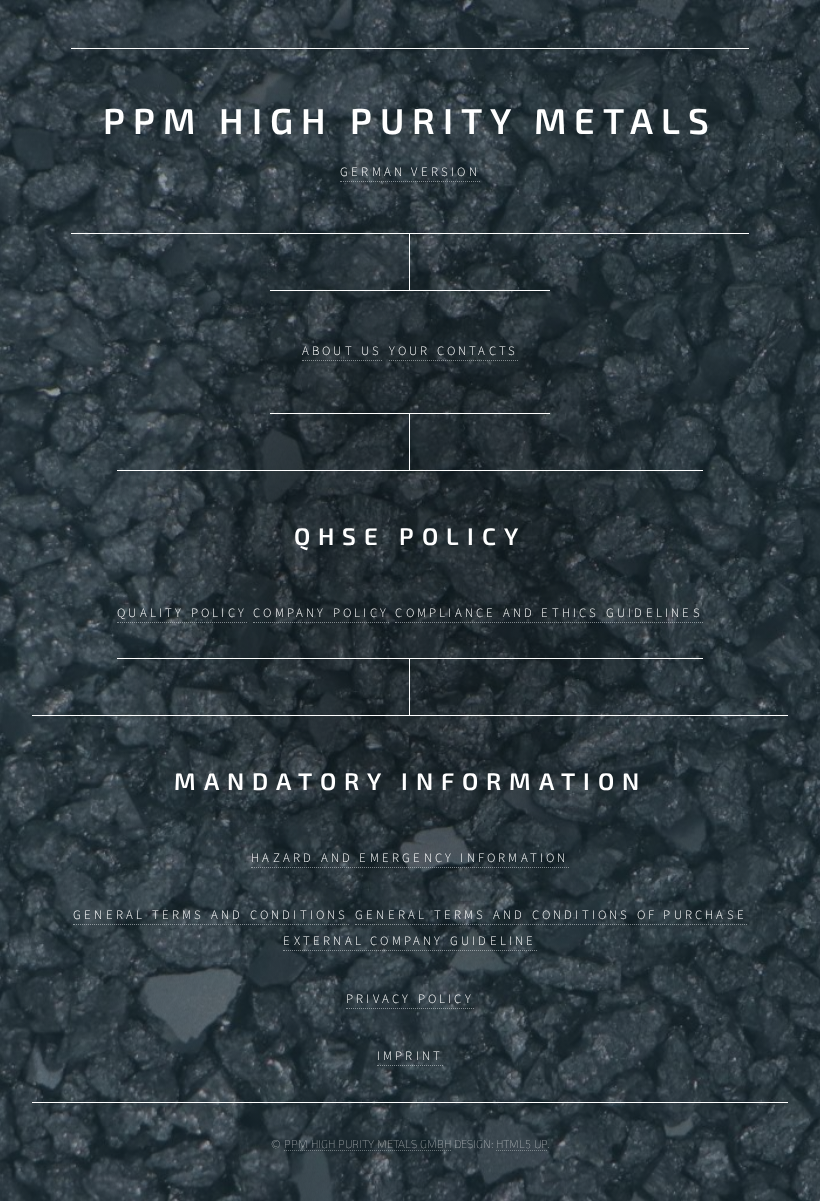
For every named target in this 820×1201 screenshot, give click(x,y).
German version (410, 172)
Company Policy (321, 613)
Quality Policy (182, 613)
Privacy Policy (410, 999)
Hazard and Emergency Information (409, 858)
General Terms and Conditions (211, 915)
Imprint (410, 1056)
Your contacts (454, 351)
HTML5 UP (521, 1143)
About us (342, 351)
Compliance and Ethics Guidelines (548, 613)
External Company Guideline (409, 941)
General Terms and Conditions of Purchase (551, 915)
